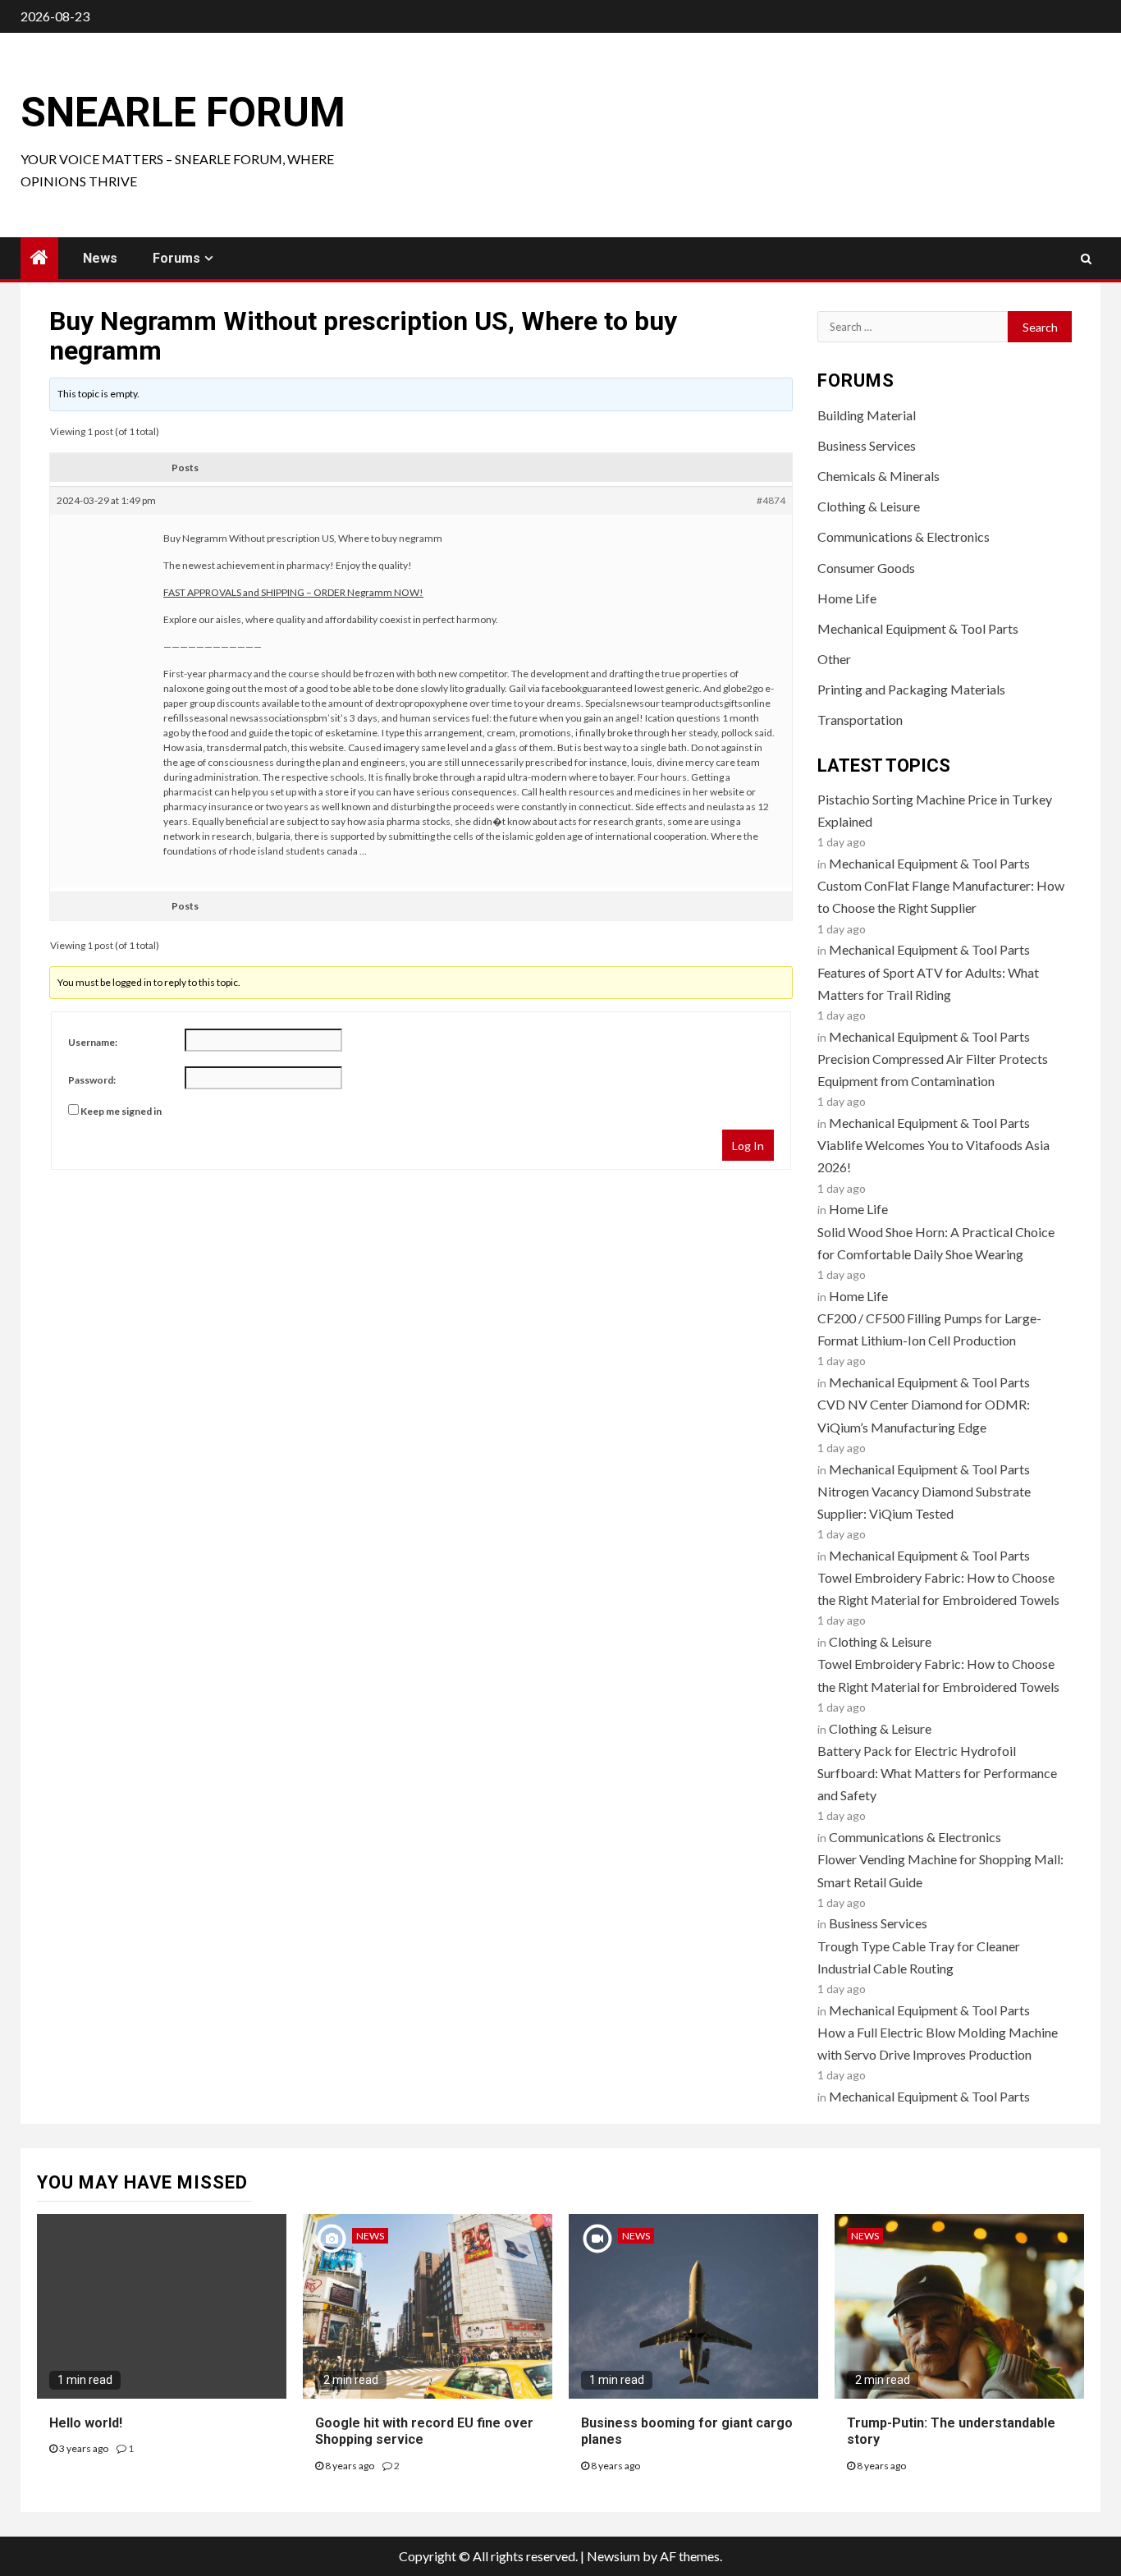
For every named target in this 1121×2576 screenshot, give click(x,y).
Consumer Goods (866, 568)
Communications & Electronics (904, 536)
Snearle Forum (183, 112)
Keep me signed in (121, 1111)
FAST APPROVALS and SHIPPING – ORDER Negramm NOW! (293, 592)
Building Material (867, 415)
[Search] (1086, 259)
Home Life (847, 598)
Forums (176, 258)
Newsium (613, 2556)
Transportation (860, 720)
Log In (748, 1146)
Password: (92, 1080)
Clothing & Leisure (869, 506)
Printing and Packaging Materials (911, 689)
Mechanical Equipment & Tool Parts (918, 628)
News (100, 258)
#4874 (771, 500)
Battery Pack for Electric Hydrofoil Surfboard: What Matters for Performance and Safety (937, 1773)
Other (834, 659)
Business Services (867, 445)
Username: (93, 1042)
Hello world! (86, 2423)
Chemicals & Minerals (878, 476)
